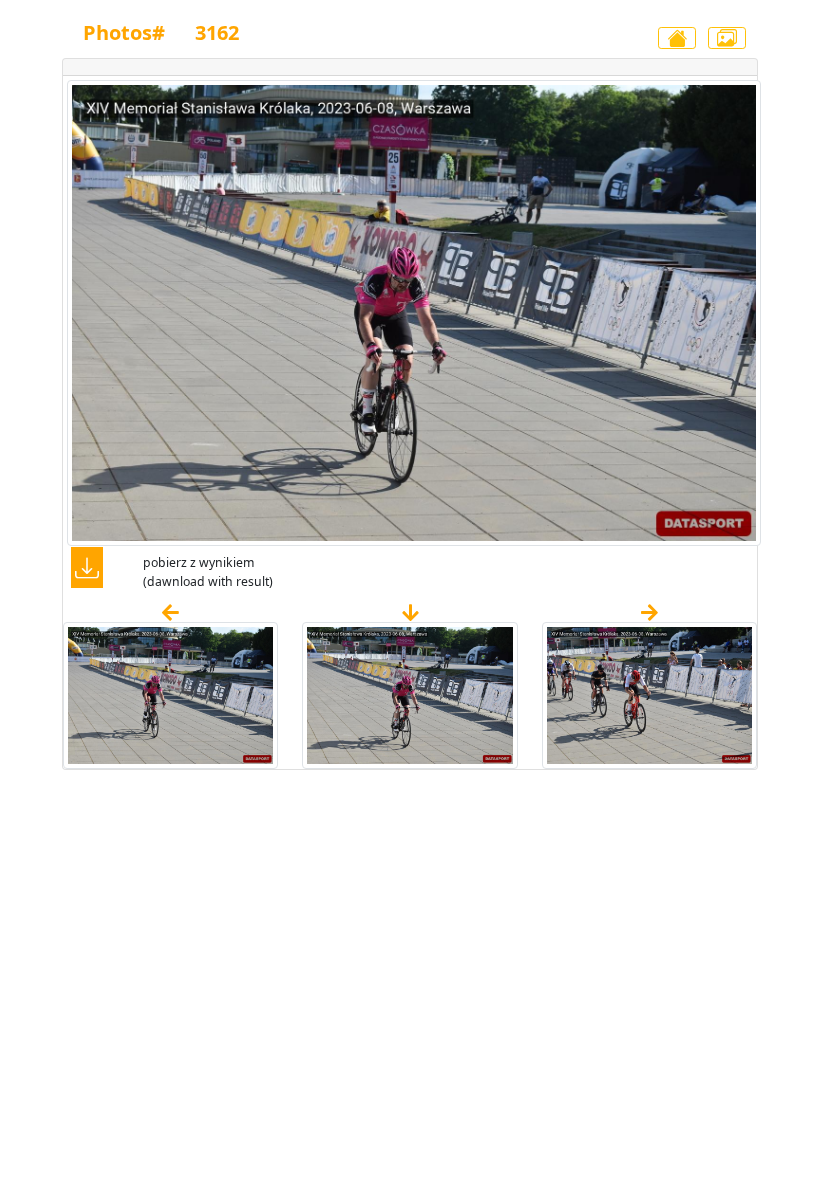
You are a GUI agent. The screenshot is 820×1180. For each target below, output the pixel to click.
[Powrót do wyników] (677, 38)
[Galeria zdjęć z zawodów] (727, 38)
